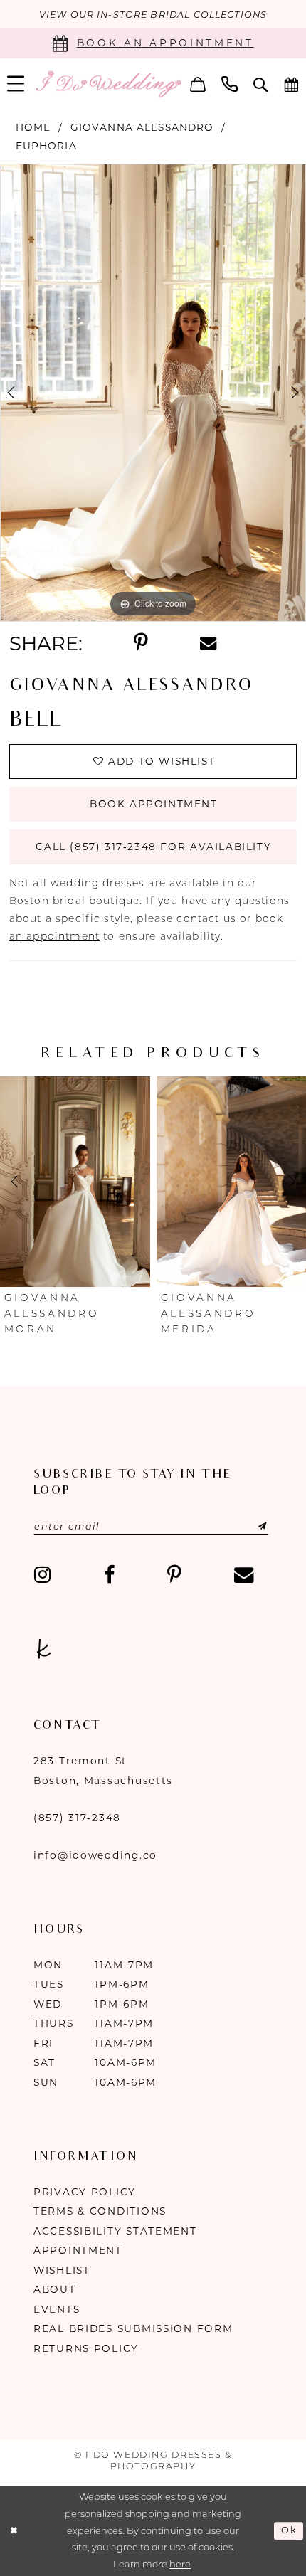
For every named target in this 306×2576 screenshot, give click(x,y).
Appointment (78, 2250)
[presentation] (75, 1181)
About (55, 2289)
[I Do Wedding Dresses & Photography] (108, 84)
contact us (206, 918)
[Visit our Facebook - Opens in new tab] (109, 1575)
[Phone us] (229, 84)
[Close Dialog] (14, 2531)
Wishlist (62, 2270)
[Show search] (261, 84)
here (180, 2564)
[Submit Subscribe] (246, 1526)
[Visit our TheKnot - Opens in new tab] (44, 1650)
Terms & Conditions (100, 2211)
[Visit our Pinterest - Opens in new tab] (174, 1575)
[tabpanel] (153, 393)
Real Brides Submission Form (133, 2328)
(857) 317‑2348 (77, 1818)
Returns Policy (86, 2348)
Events (57, 2309)
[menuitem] (198, 84)
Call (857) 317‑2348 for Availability (153, 847)
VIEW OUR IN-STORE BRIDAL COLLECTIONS (153, 15)
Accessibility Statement (115, 2231)
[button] (198, 84)
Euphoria (46, 146)
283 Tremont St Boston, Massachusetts (103, 1771)
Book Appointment (154, 804)
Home (33, 127)
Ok (289, 2531)
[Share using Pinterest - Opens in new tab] (141, 643)
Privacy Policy (85, 2192)
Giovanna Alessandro (142, 127)
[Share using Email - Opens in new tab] (208, 643)
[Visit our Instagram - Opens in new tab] (43, 1575)
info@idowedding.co (95, 1855)
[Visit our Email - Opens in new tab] (243, 1575)
